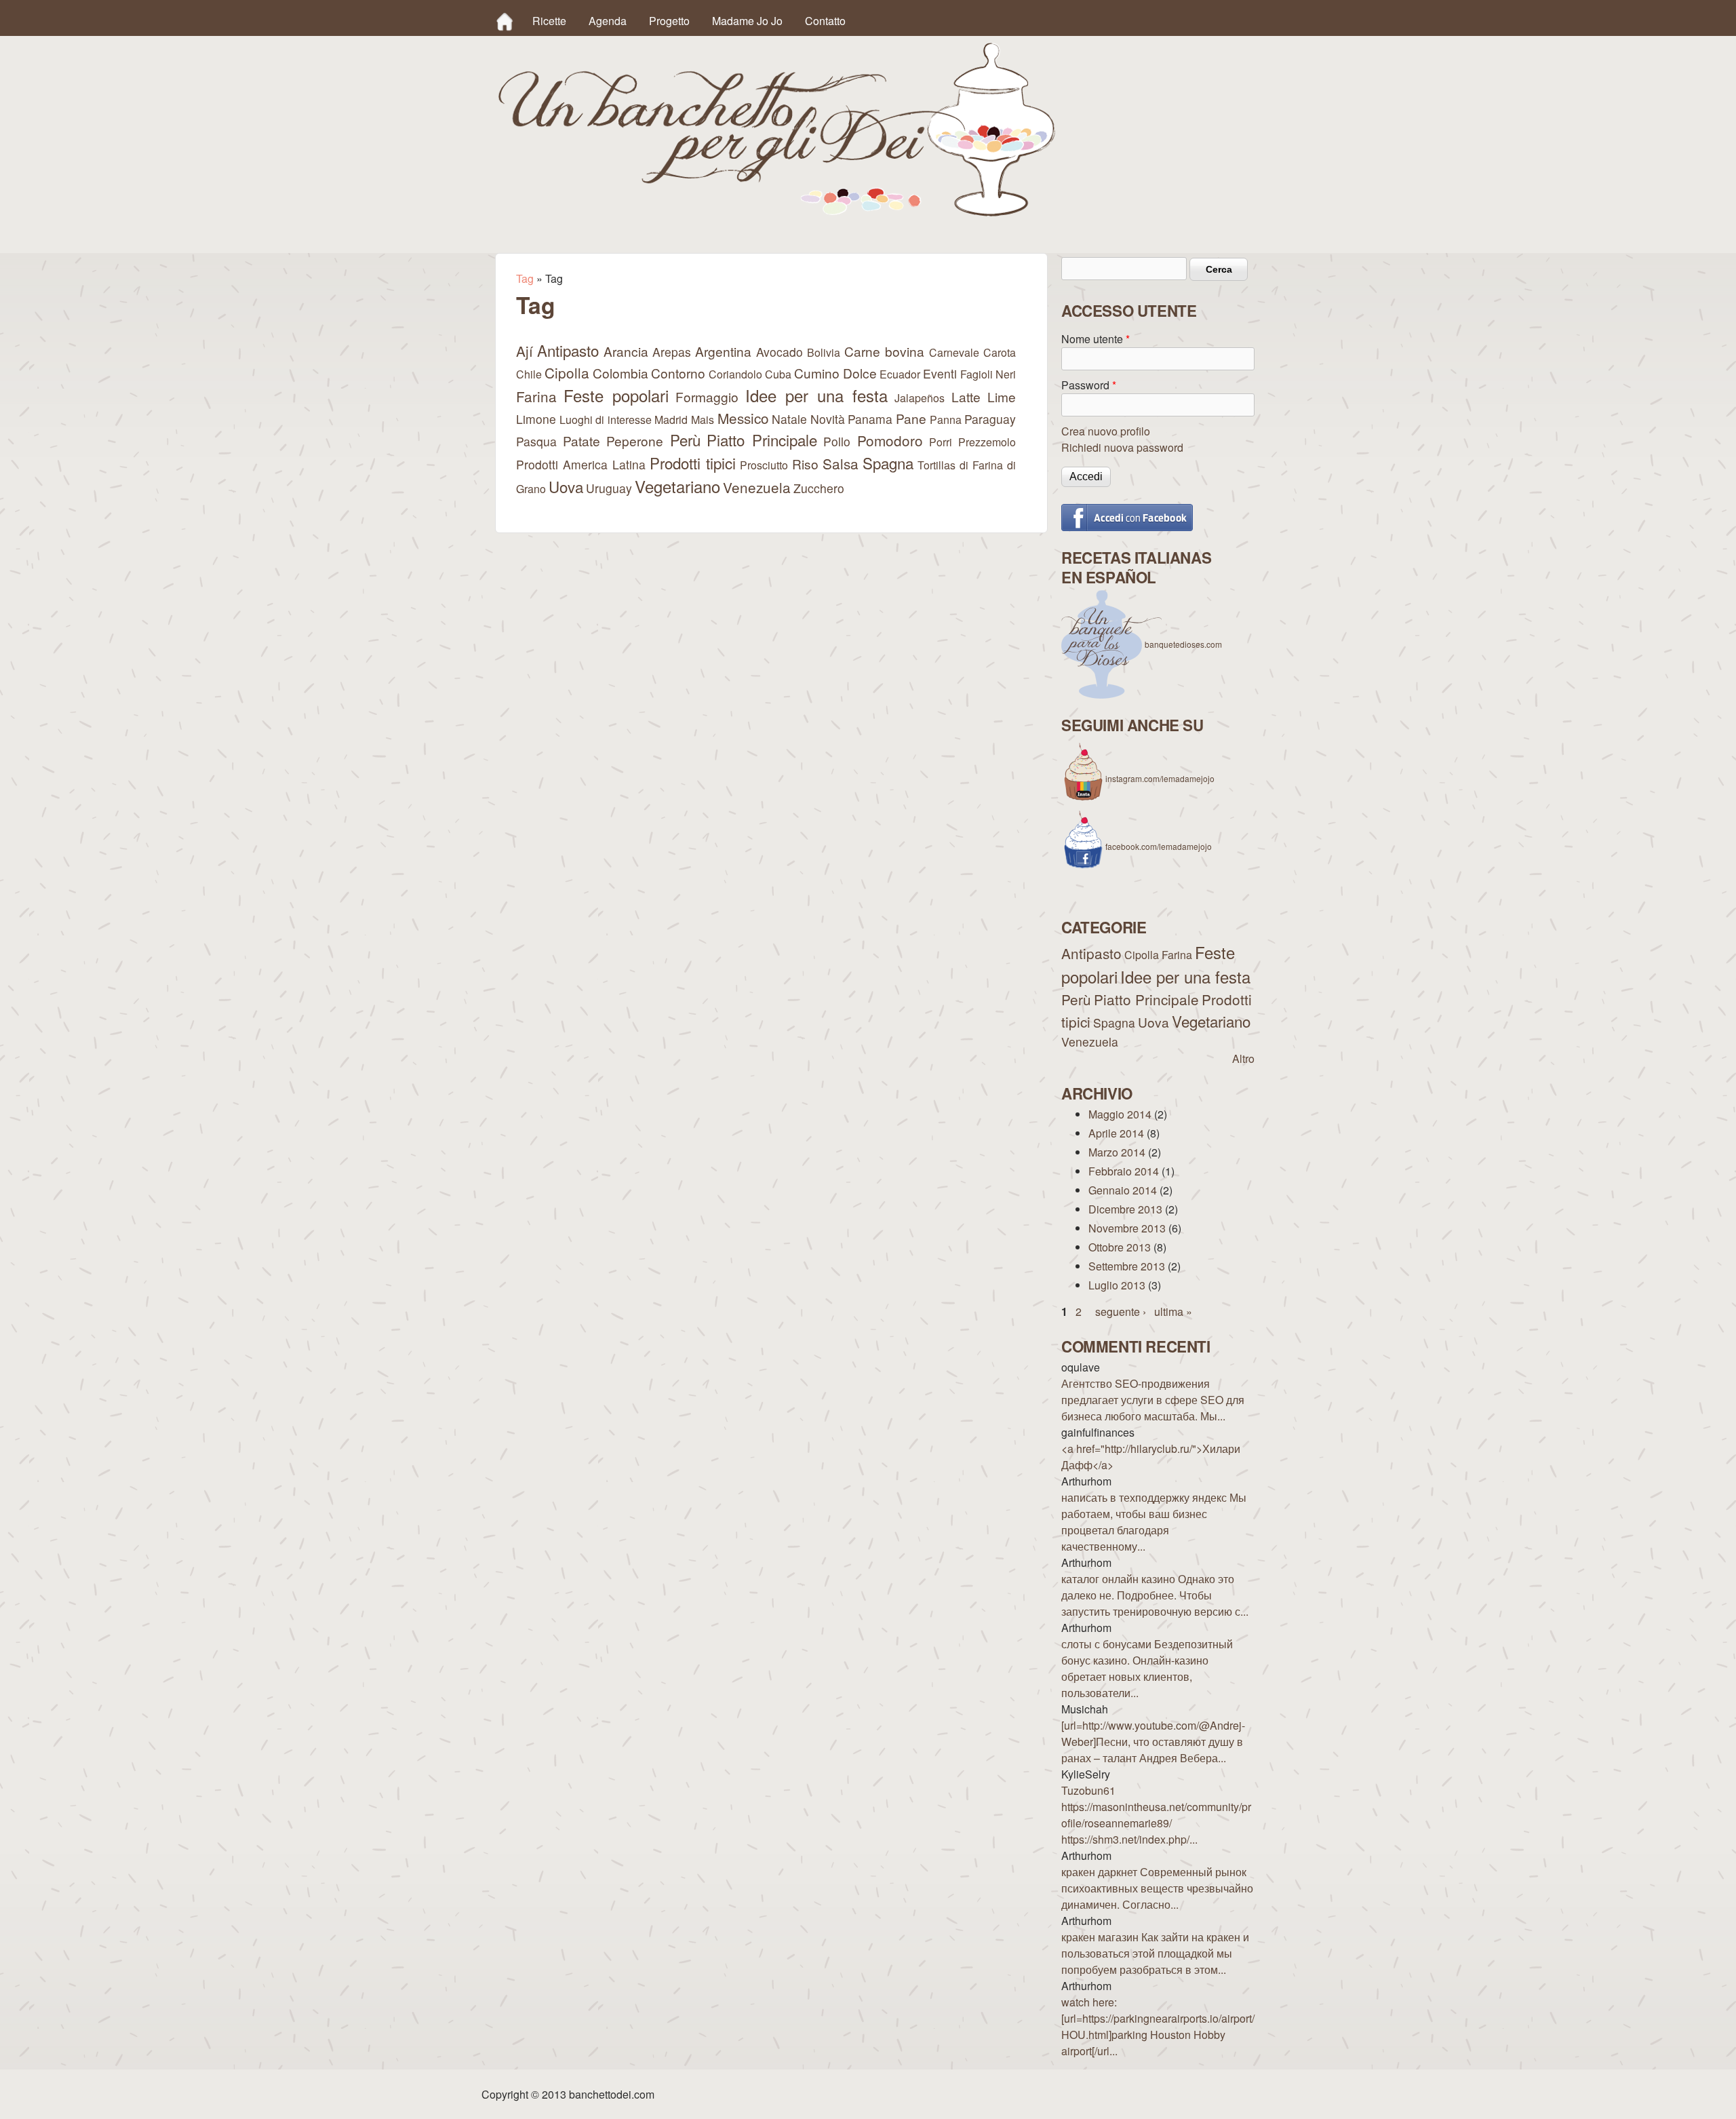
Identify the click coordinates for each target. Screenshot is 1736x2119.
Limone (536, 419)
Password (1089, 385)
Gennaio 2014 (1123, 1190)
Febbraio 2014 (1124, 1171)
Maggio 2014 (1120, 1114)
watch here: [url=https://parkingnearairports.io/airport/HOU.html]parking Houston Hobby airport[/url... (1158, 2026)
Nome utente (1096, 339)
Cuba (778, 374)
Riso (805, 464)
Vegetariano (677, 486)
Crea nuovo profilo (1106, 431)
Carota (1000, 352)
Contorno (678, 373)
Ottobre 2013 (1120, 1247)
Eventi (940, 373)
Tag (525, 278)
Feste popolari (616, 395)
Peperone (635, 441)
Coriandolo (735, 374)
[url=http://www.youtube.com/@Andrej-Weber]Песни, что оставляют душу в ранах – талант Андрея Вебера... (1153, 1742)
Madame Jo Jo (747, 21)
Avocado (780, 352)
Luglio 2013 (1117, 1285)
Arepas (672, 352)
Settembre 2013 (1127, 1266)
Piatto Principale (762, 440)
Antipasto (568, 350)
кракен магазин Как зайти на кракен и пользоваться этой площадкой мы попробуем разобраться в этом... (1155, 1953)
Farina (536, 396)
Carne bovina (884, 351)
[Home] (505, 21)
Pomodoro (890, 440)
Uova (566, 486)
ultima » (1173, 1311)
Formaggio (707, 396)
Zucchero (819, 488)
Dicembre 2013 (1125, 1209)
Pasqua (536, 441)
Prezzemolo (987, 442)
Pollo (837, 441)
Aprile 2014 (1116, 1133)
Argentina (723, 351)
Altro (1243, 1058)
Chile (529, 374)
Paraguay (990, 419)
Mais (703, 420)
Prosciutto (764, 465)
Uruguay (609, 488)
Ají (525, 351)
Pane (911, 418)
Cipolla (567, 372)
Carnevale (954, 352)
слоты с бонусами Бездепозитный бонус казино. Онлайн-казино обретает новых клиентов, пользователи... (1147, 1668)
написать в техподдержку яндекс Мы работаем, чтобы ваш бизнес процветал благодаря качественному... (1154, 1522)
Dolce (860, 373)
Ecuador (900, 374)
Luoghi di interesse (606, 420)
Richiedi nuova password (1122, 447)
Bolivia (824, 352)
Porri (941, 442)
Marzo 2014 (1117, 1152)
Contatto (825, 21)
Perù (685, 440)
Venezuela (757, 487)
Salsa (841, 463)
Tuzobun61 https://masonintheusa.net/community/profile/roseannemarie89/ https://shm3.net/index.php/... (1156, 1815)
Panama (870, 419)
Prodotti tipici (693, 463)
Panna (946, 420)
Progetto (669, 21)
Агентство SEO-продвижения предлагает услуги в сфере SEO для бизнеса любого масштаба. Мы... (1153, 1400)
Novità (828, 419)
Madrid (671, 420)
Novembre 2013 (1127, 1228)
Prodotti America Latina (581, 464)
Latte (966, 396)
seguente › (1121, 1311)
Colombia (620, 373)
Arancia (626, 351)
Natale (789, 419)
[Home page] (777, 212)
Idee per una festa (816, 395)
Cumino (817, 373)
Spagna (888, 463)
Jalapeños (920, 398)
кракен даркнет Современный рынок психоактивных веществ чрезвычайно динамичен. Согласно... (1157, 1888)
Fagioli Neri (988, 374)
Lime (1002, 396)
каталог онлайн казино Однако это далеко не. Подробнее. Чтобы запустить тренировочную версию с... (1155, 1595)
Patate (581, 441)
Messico (743, 418)
